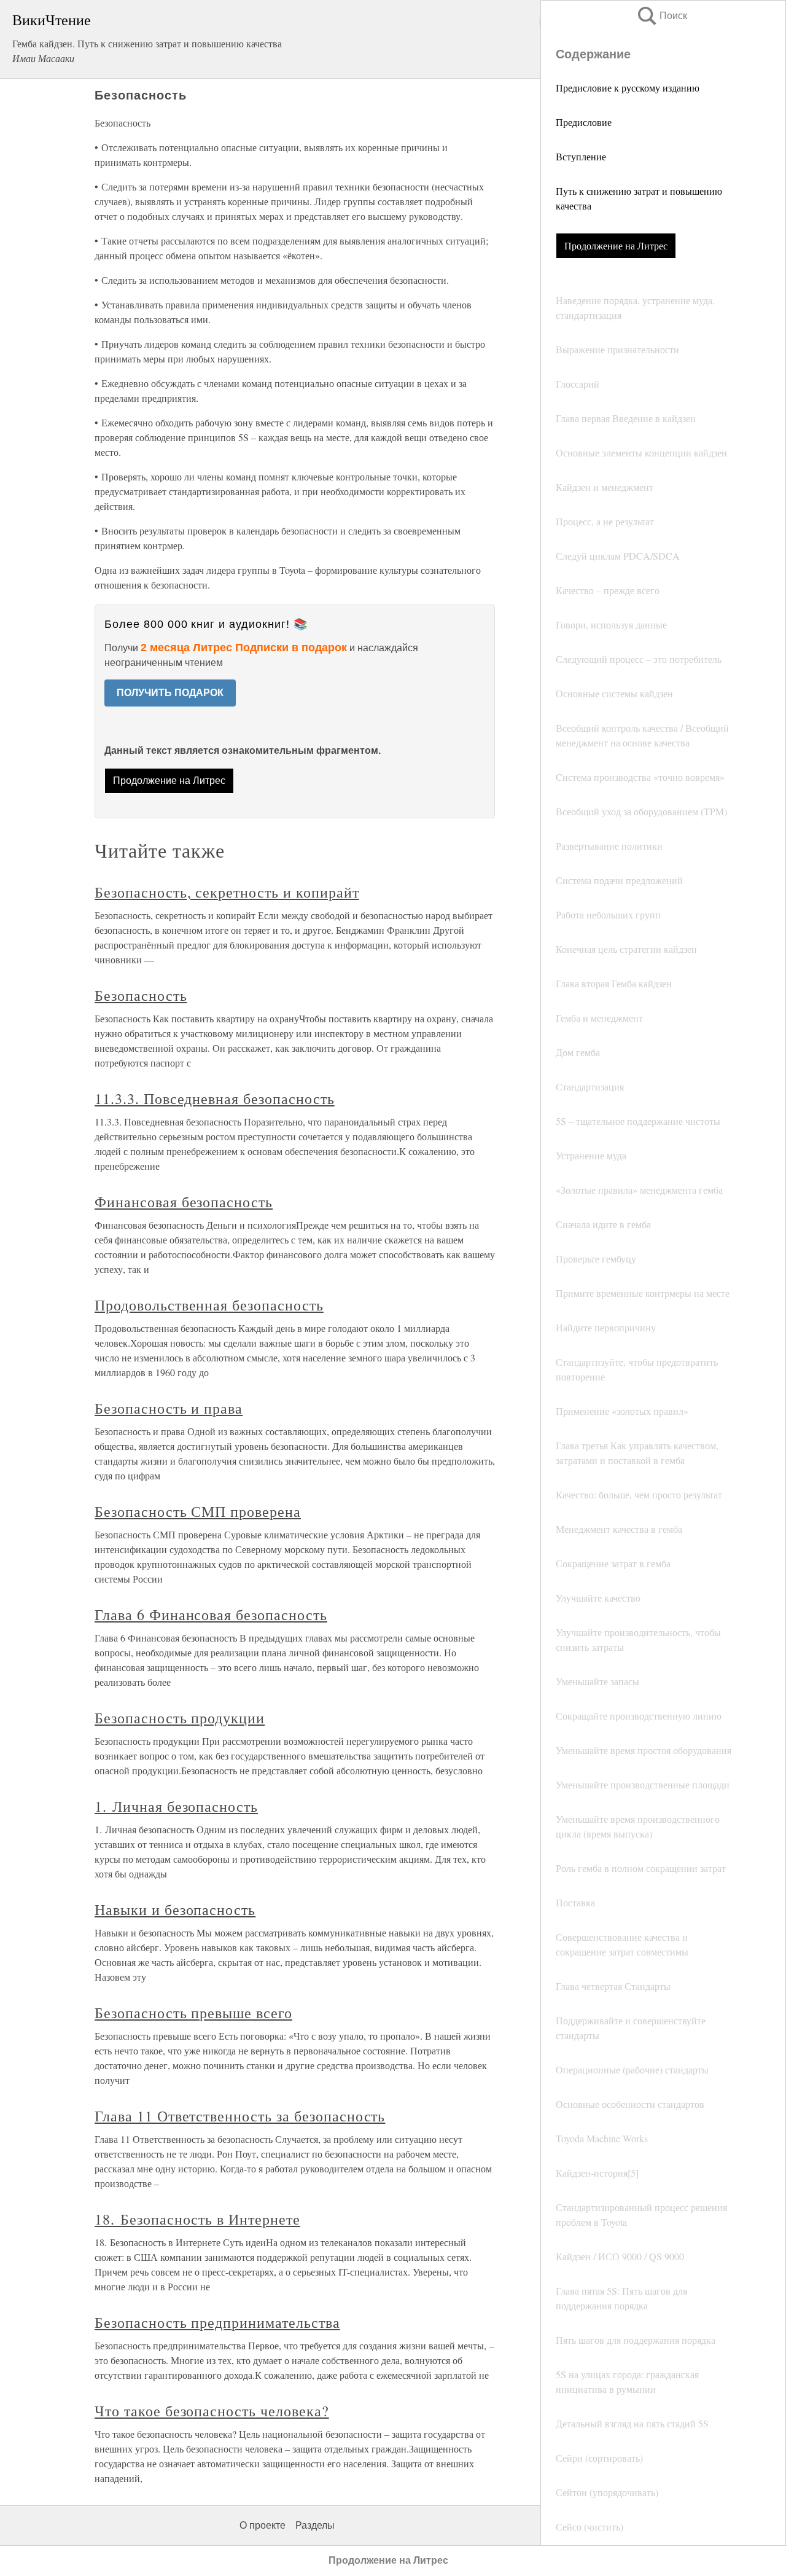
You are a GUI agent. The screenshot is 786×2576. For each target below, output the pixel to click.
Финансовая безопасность (184, 1202)
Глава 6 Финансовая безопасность (211, 1615)
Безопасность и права (169, 1408)
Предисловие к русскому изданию (628, 88)
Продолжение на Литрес (616, 245)
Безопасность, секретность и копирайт (227, 892)
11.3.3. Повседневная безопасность (215, 1098)
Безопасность (141, 995)
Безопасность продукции (180, 1718)
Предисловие (584, 122)
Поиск (661, 16)
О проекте (263, 2525)
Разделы (315, 2525)
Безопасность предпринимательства (217, 2322)
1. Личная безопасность (176, 1806)
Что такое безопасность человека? (212, 2411)
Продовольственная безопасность (209, 1305)
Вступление (581, 156)
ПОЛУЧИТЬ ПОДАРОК (170, 693)
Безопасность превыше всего (193, 2013)
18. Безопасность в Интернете (197, 2219)
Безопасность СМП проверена (198, 1511)
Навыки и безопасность (175, 1909)
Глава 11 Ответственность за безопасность (240, 2116)
